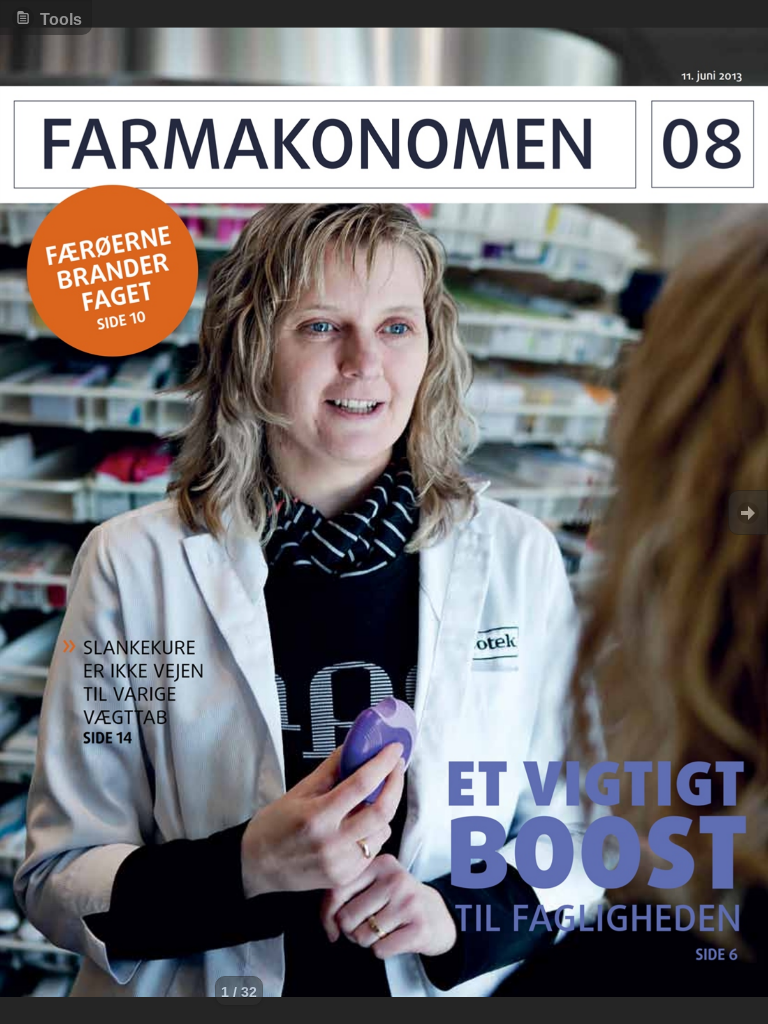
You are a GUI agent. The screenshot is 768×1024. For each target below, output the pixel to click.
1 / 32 (239, 992)
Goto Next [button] (748, 512)
